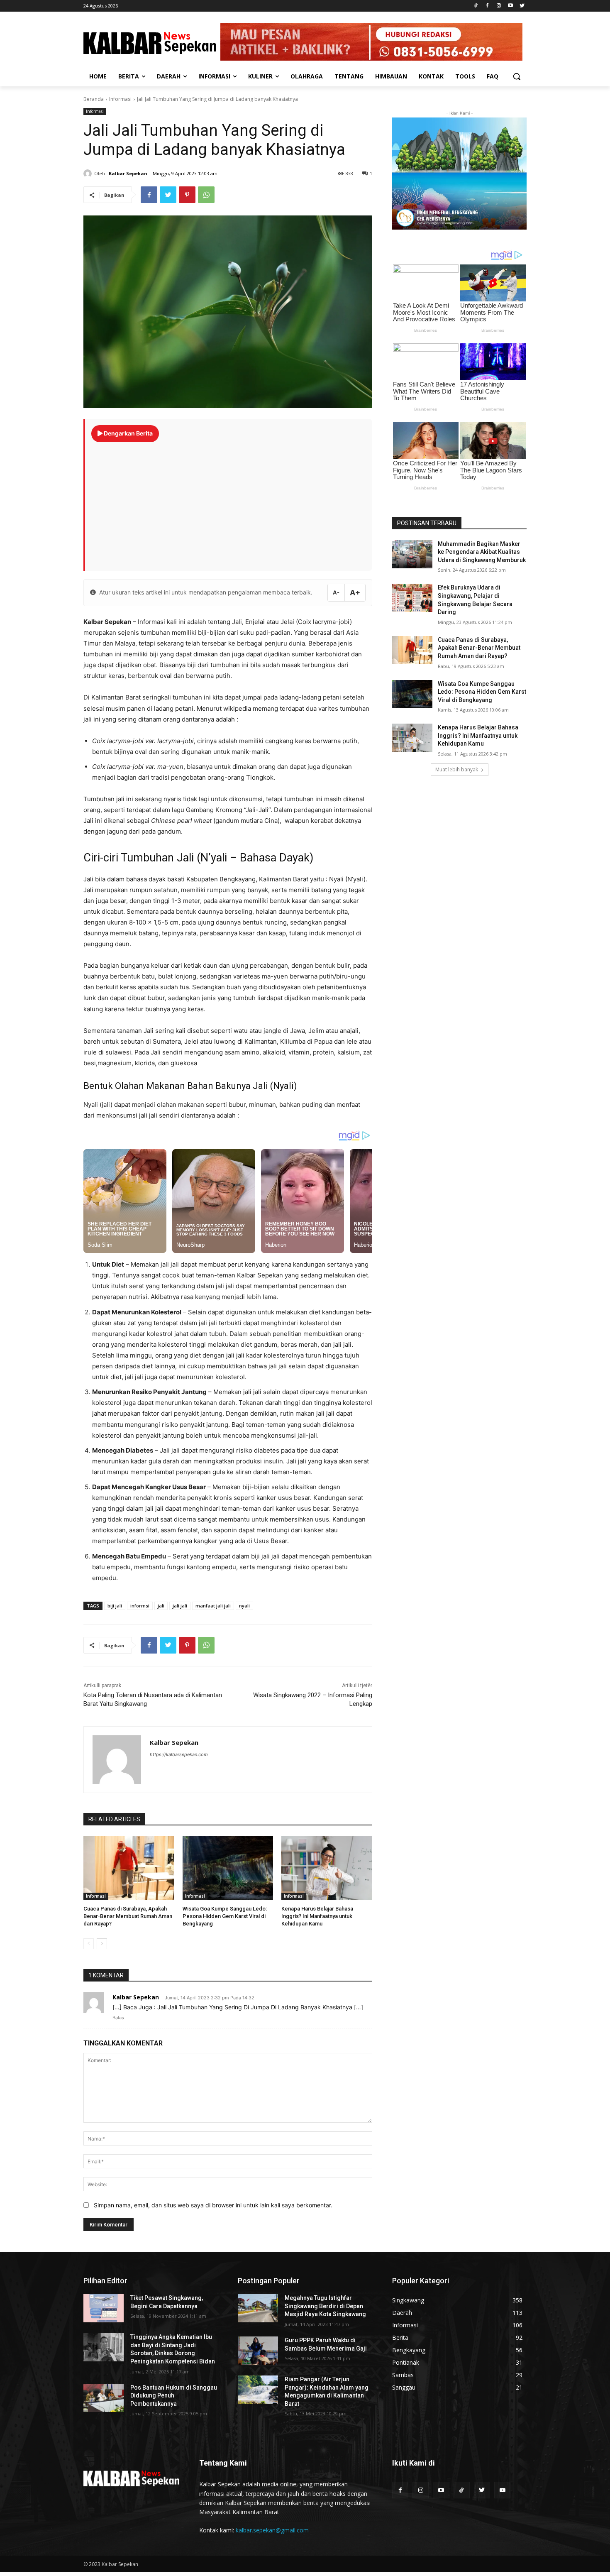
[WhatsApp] (206, 195)
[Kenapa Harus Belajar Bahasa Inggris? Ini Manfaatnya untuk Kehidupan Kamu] (327, 1868)
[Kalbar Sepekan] (89, 174)
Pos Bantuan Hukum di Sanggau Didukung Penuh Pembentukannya (174, 2396)
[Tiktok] (476, 6)
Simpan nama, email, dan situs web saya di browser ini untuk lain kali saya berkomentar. (213, 2205)
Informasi (120, 99)
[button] (517, 76)
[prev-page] (89, 1944)
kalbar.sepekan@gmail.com (272, 2530)
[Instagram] (499, 6)
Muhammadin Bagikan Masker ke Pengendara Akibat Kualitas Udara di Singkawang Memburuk (482, 552)
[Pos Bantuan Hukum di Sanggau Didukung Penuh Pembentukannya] (104, 2398)
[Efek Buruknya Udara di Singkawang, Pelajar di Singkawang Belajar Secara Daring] (412, 598)
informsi (140, 1606)
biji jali (115, 1606)
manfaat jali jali (213, 1606)
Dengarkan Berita (128, 433)
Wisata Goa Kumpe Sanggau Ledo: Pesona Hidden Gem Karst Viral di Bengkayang (225, 1916)
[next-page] (102, 1944)
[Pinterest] (187, 195)
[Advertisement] (229, 502)
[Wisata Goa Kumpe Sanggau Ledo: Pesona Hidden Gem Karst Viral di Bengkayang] (228, 1868)
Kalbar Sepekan (128, 173)
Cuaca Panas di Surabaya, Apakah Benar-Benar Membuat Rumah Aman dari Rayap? (128, 1916)
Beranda (94, 99)
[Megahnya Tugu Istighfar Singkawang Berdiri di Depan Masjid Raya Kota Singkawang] (258, 2308)
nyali (244, 1606)
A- (336, 592)
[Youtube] (510, 6)
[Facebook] (487, 6)
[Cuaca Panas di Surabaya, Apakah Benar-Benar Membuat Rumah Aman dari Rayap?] (129, 1868)
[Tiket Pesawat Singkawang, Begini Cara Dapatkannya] (104, 2308)
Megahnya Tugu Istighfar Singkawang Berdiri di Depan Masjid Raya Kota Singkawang (325, 2306)
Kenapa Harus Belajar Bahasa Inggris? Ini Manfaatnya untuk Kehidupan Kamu (317, 1916)
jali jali (180, 1606)
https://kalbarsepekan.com (179, 1754)
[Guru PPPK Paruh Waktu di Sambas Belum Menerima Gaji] (258, 2351)
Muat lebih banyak (457, 769)
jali (161, 1606)
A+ (355, 593)
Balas (118, 2018)
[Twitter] (522, 6)
